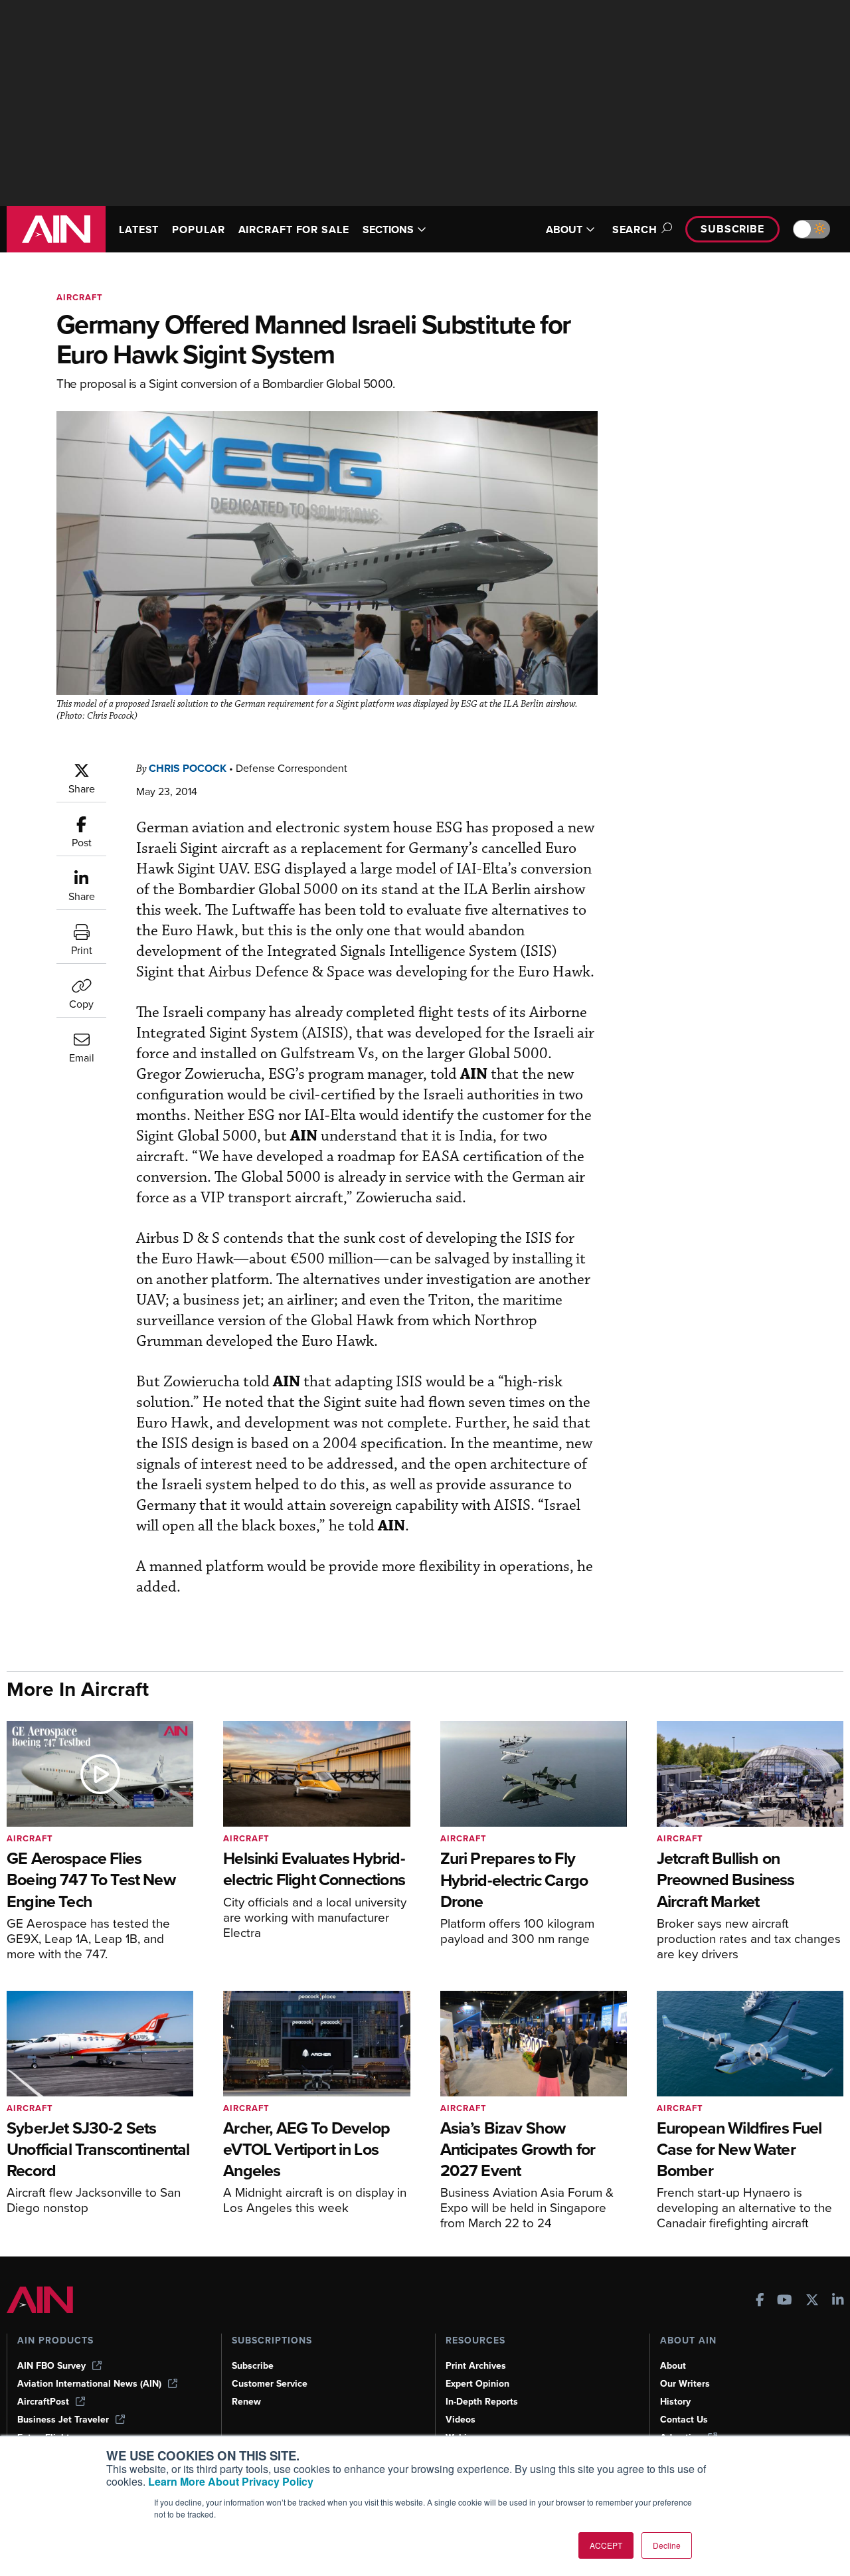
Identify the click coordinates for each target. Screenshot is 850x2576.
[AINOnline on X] (812, 2301)
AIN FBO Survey (51, 2366)
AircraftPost (43, 2402)
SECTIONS (388, 230)
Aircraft (80, 297)
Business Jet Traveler (63, 2420)
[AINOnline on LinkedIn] (838, 2301)
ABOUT (564, 230)
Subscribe (732, 229)
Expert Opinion (477, 2384)
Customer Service (270, 2384)
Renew (246, 2402)
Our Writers (685, 2384)
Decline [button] (667, 2545)
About (673, 2366)
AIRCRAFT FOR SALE (294, 230)
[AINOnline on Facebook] (760, 2301)
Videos (461, 2420)
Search (635, 230)
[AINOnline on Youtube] (785, 2301)
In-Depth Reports (482, 2402)
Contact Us (684, 2420)
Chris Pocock (188, 768)
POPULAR (198, 230)
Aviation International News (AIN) (89, 2384)
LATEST (139, 230)
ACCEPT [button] (606, 2545)
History (675, 2402)
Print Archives (476, 2366)
